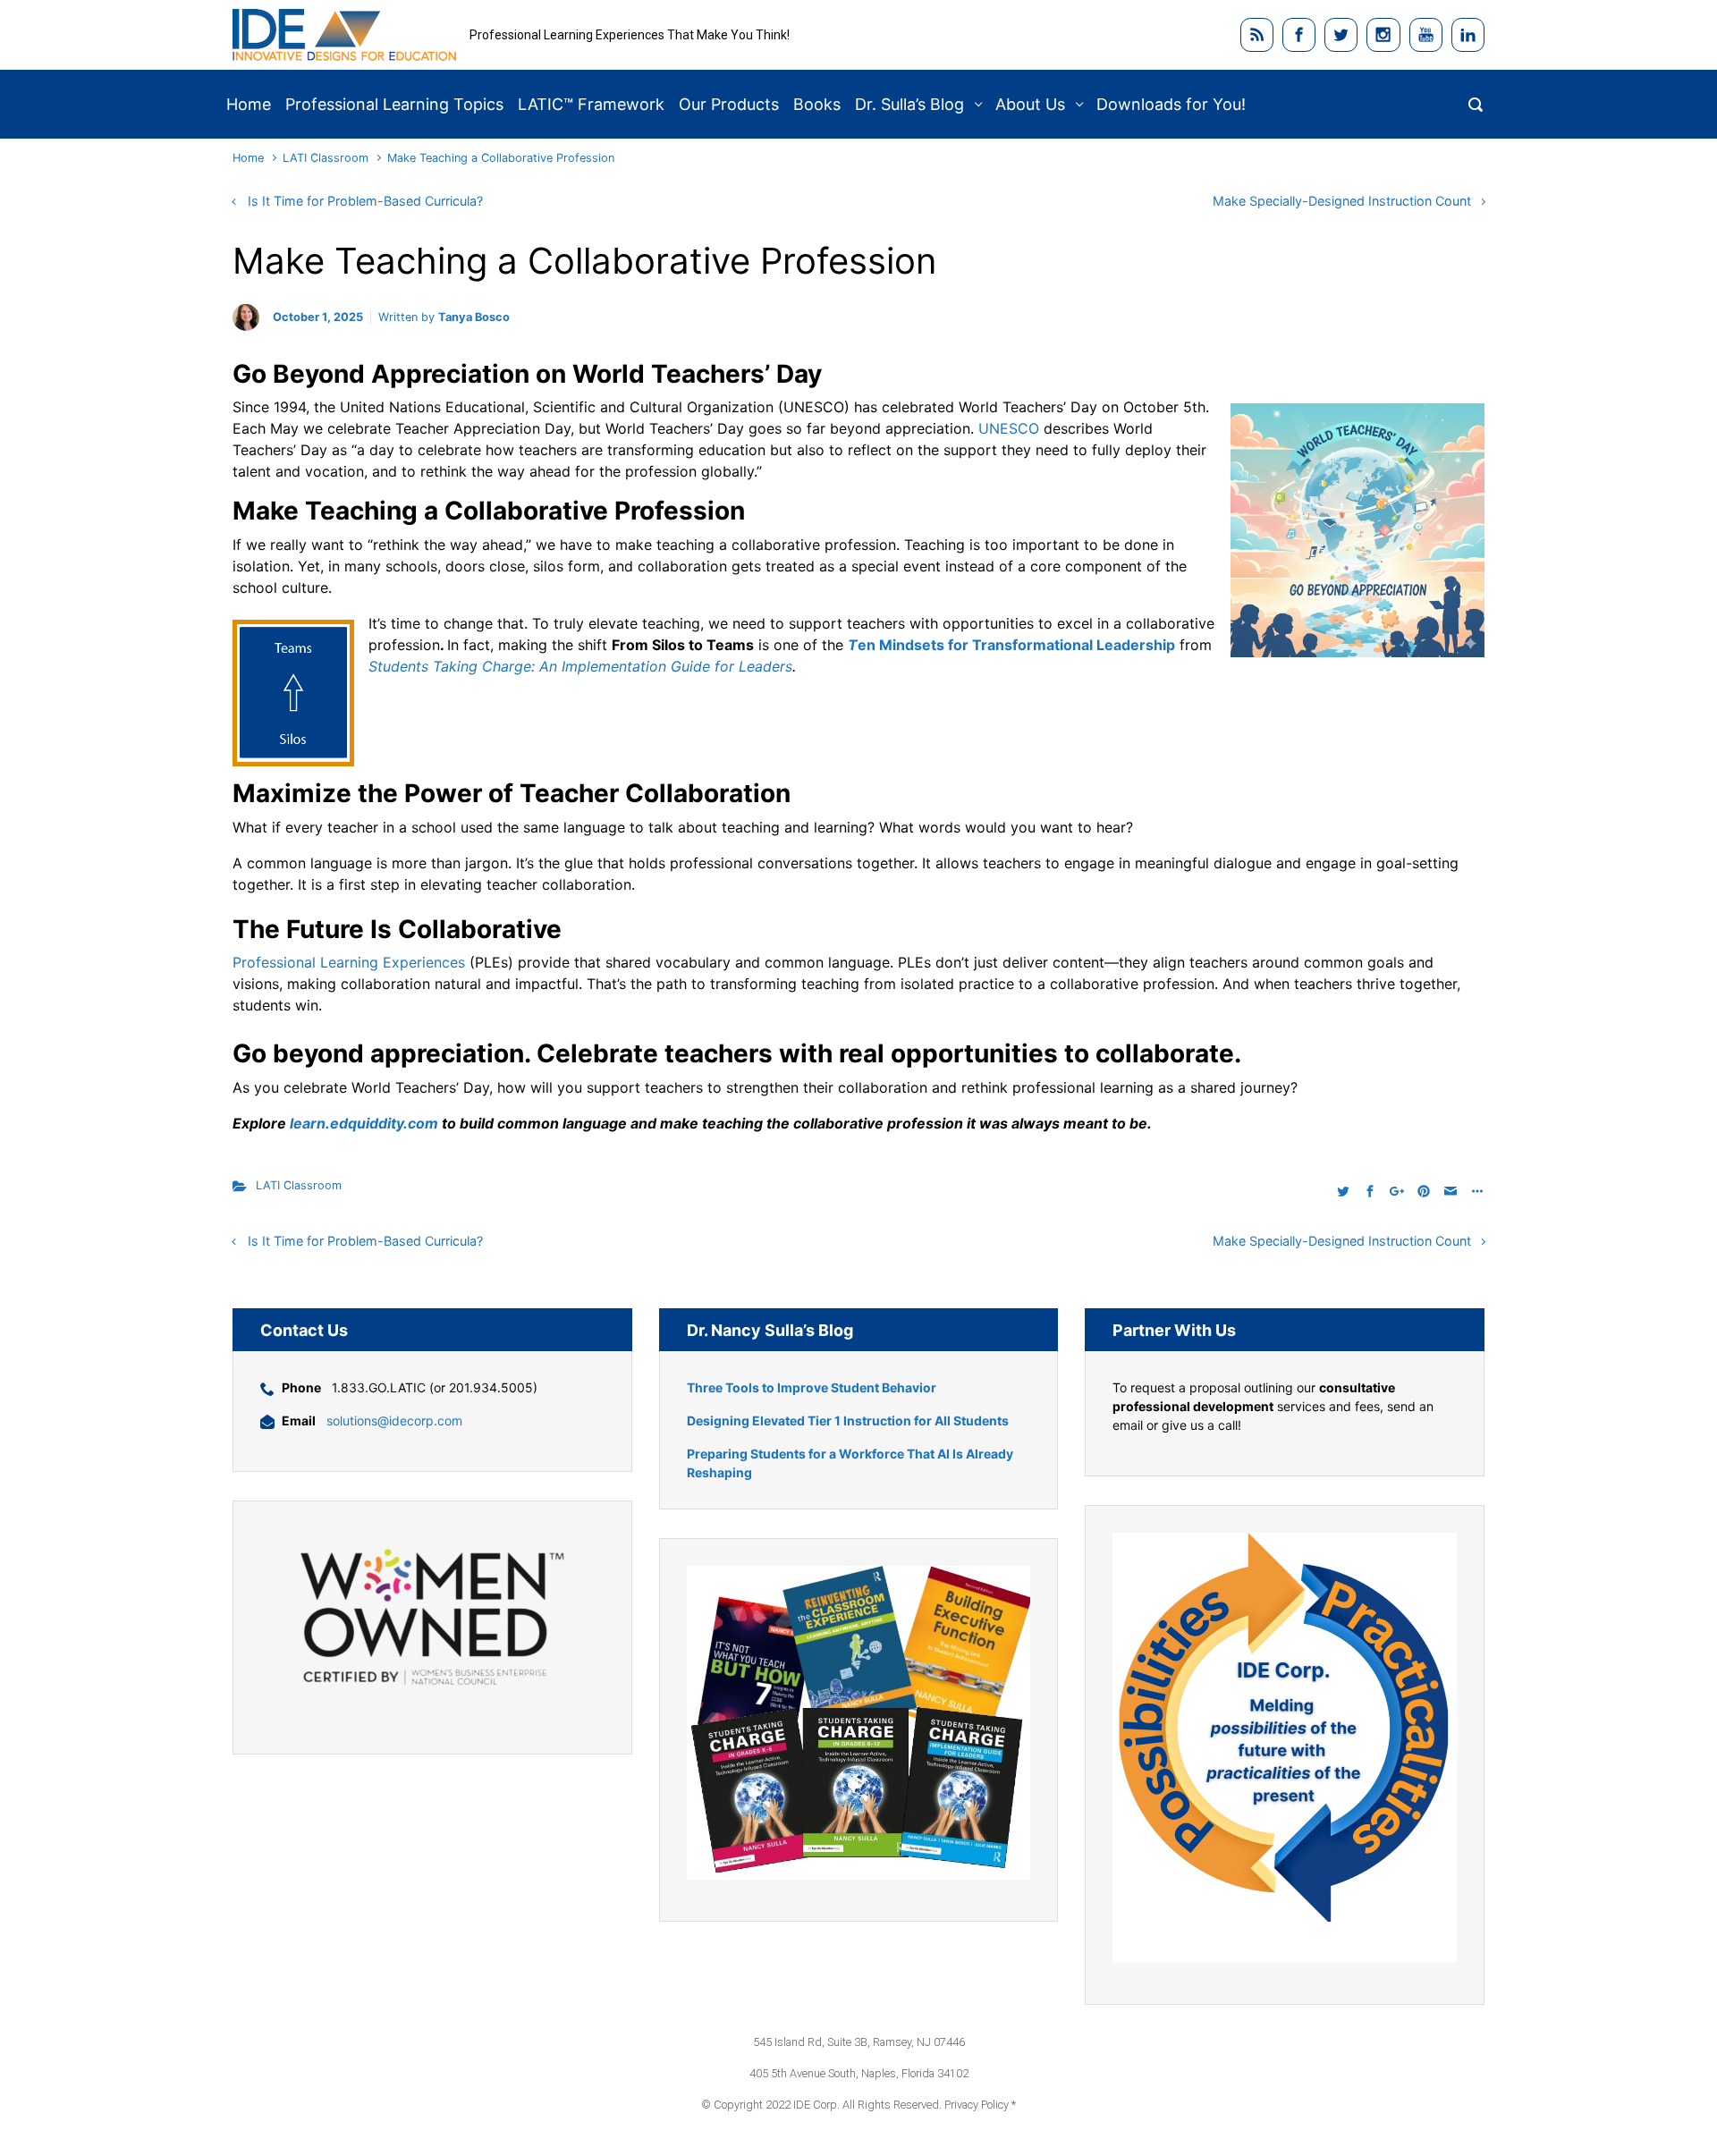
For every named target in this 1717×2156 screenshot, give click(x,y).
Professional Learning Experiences (349, 962)
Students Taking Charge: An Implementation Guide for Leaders (580, 666)
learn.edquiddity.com (362, 1123)
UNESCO (1009, 428)
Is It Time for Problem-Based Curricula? (365, 201)
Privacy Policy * (980, 2105)
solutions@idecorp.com (394, 1420)
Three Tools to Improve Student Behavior (812, 1387)
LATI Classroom (326, 158)
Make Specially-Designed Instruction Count (1342, 201)
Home (248, 158)
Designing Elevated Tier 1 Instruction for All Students (848, 1420)
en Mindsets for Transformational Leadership (1016, 645)
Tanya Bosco (474, 317)
